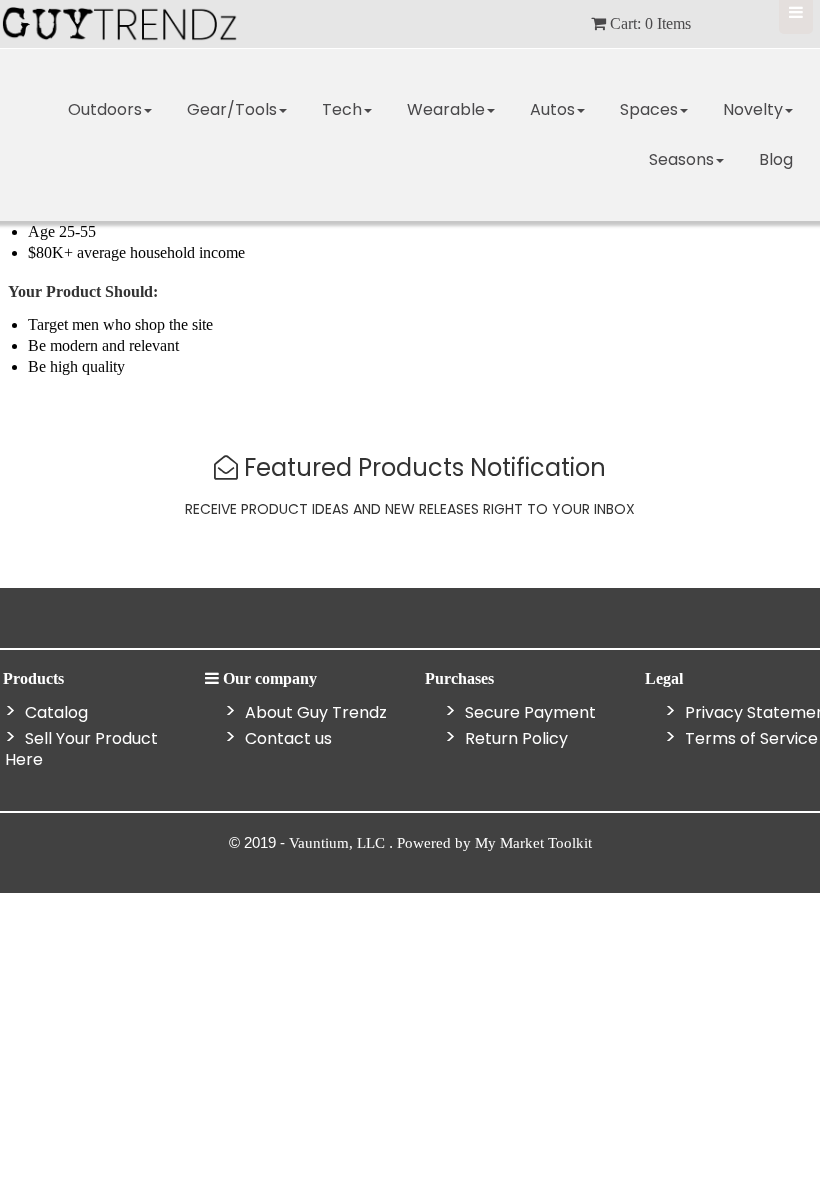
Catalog (54, 712)
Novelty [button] (753, 109)
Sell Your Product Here (81, 749)
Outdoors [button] (105, 109)
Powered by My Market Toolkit (494, 843)
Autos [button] (552, 109)
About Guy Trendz (314, 712)
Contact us (286, 738)
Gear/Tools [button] (232, 109)
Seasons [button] (681, 159)
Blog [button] (776, 159)
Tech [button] (342, 109)
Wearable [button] (446, 109)
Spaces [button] (649, 109)
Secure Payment (528, 712)
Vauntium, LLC (339, 843)
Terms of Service (749, 738)
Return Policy (514, 738)
